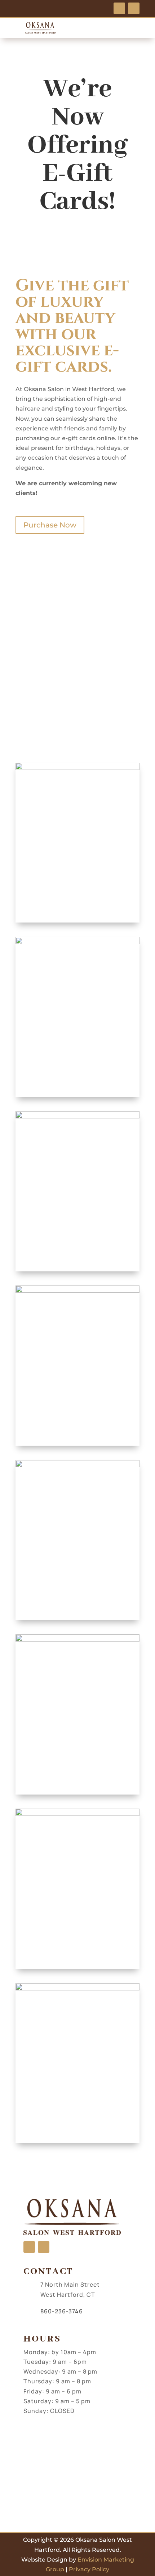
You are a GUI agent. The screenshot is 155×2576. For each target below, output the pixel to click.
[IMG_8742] (77, 1116)
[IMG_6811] (77, 942)
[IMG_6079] (77, 768)
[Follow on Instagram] (134, 8)
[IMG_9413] (77, 1640)
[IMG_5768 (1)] (77, 1465)
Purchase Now (50, 525)
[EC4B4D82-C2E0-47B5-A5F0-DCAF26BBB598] (77, 1814)
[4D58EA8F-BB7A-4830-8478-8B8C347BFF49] (77, 1988)
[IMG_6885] (77, 1291)
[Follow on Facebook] (119, 8)
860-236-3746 (62, 2311)
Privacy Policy (89, 2569)
